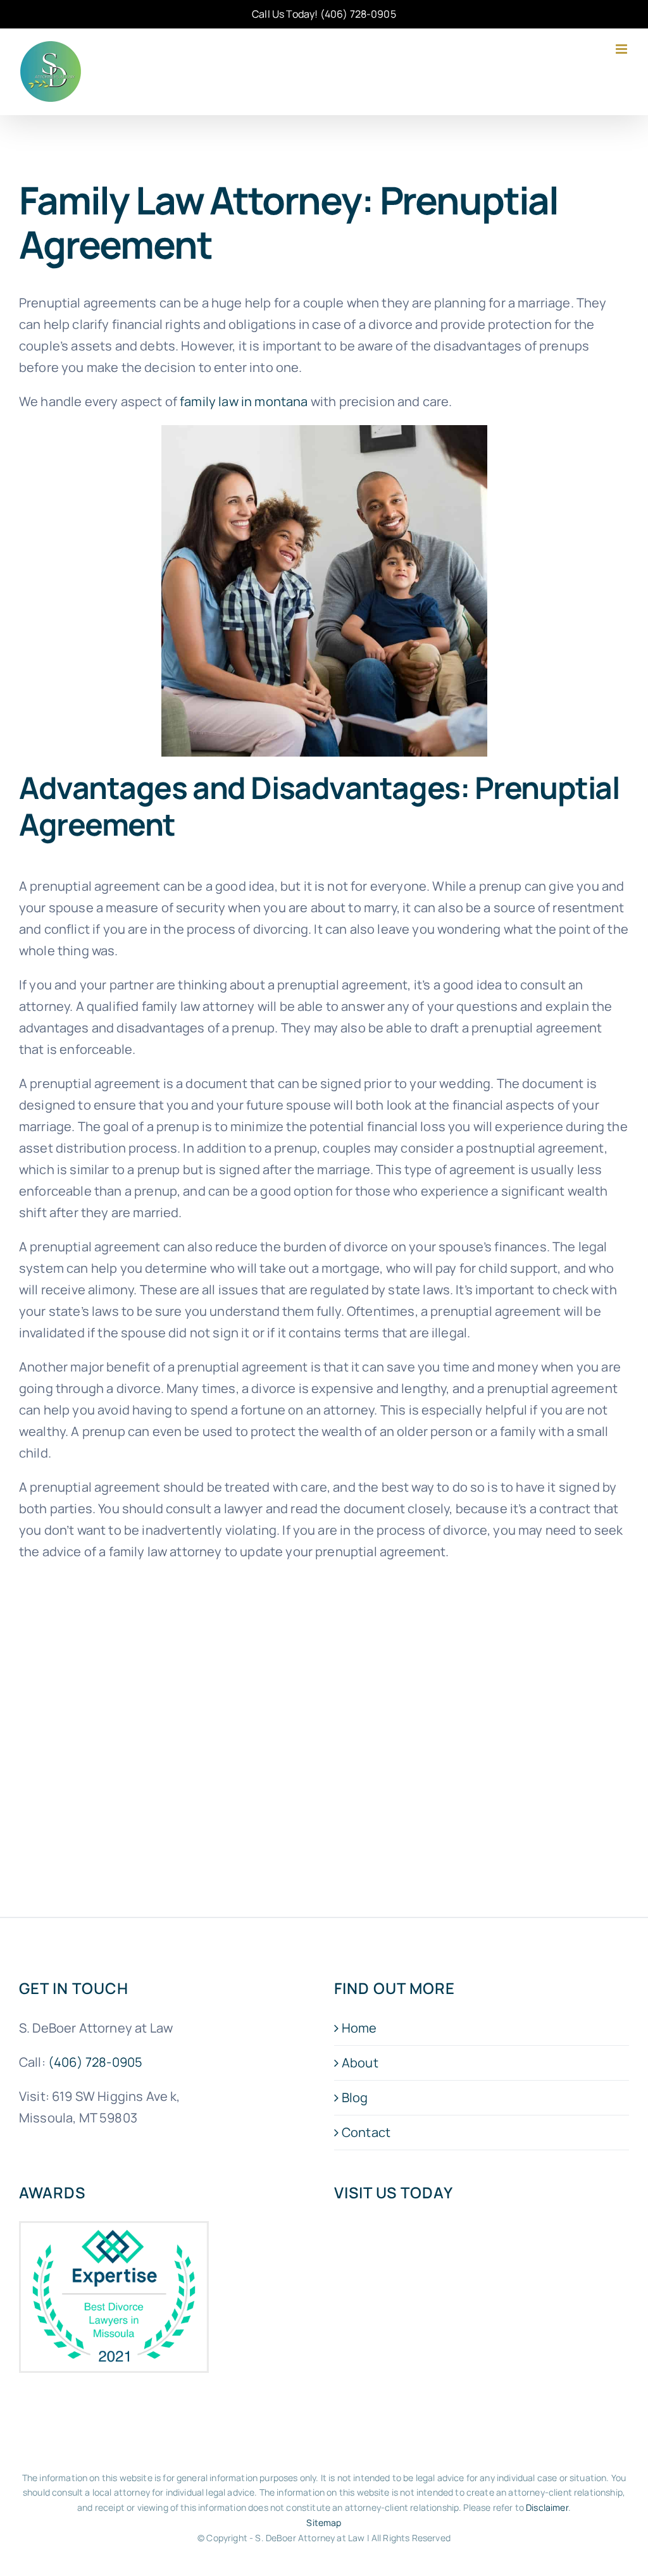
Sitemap (324, 2523)
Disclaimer (547, 2507)
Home (359, 2028)
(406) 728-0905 (358, 14)
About (360, 2063)
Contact (366, 2132)
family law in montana (244, 401)
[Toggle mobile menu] (622, 49)
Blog (355, 2097)
